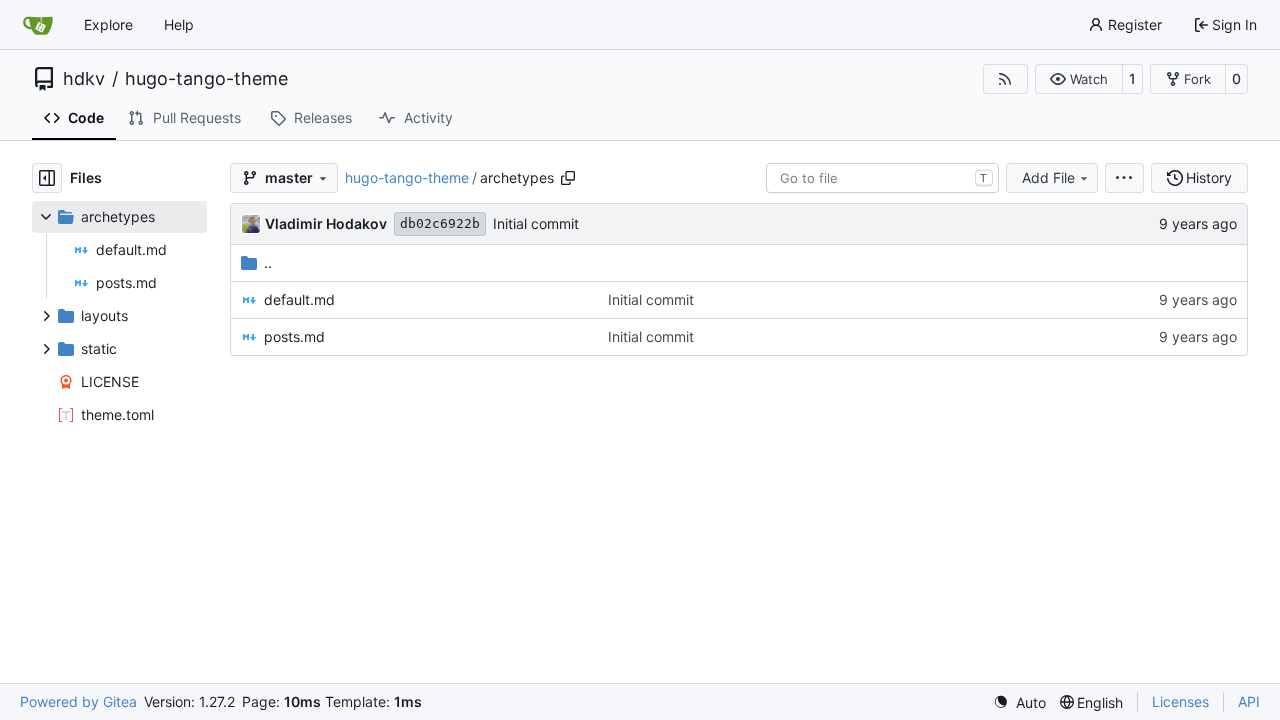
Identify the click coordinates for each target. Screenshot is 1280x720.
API (1249, 701)
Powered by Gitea (78, 701)
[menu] (1124, 178)
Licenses (1180, 701)
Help (179, 24)
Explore (108, 24)
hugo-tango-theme (206, 79)
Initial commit (536, 223)
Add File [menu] (1048, 177)
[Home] (38, 25)
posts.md (294, 336)
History (1209, 177)
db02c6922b (440, 223)
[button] (1078, 79)
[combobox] (882, 178)
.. (268, 262)
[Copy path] (568, 178)
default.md (299, 299)
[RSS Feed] (1006, 79)
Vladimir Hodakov (326, 223)
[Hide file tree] (47, 178)
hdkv (84, 79)
